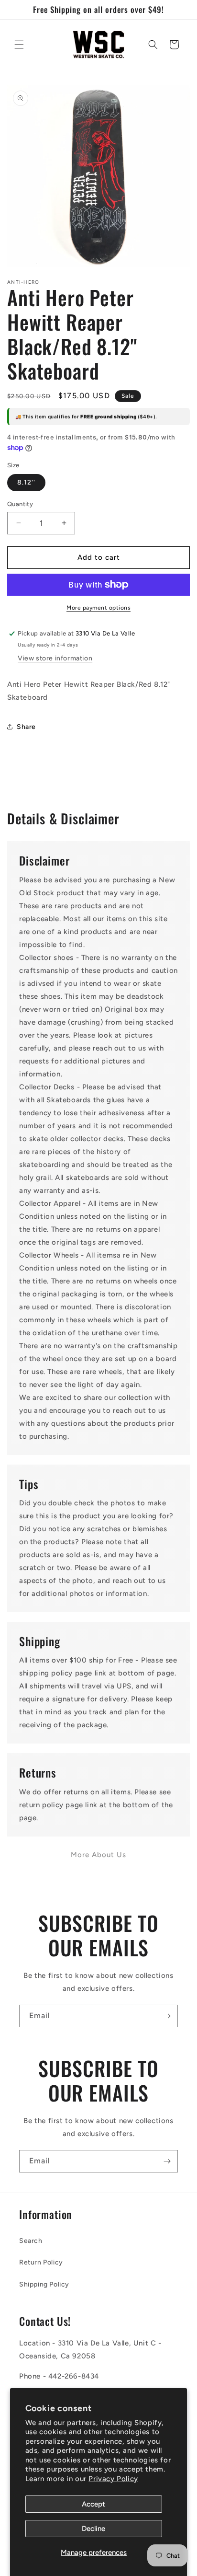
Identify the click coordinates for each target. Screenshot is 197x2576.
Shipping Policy (44, 2284)
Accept (93, 2504)
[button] (19, 45)
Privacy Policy (113, 2479)
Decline (93, 2529)
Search (31, 2241)
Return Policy (41, 2262)
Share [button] (26, 727)
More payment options (98, 608)
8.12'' (26, 482)
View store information (55, 658)
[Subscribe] (167, 2016)
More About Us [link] (98, 1855)
